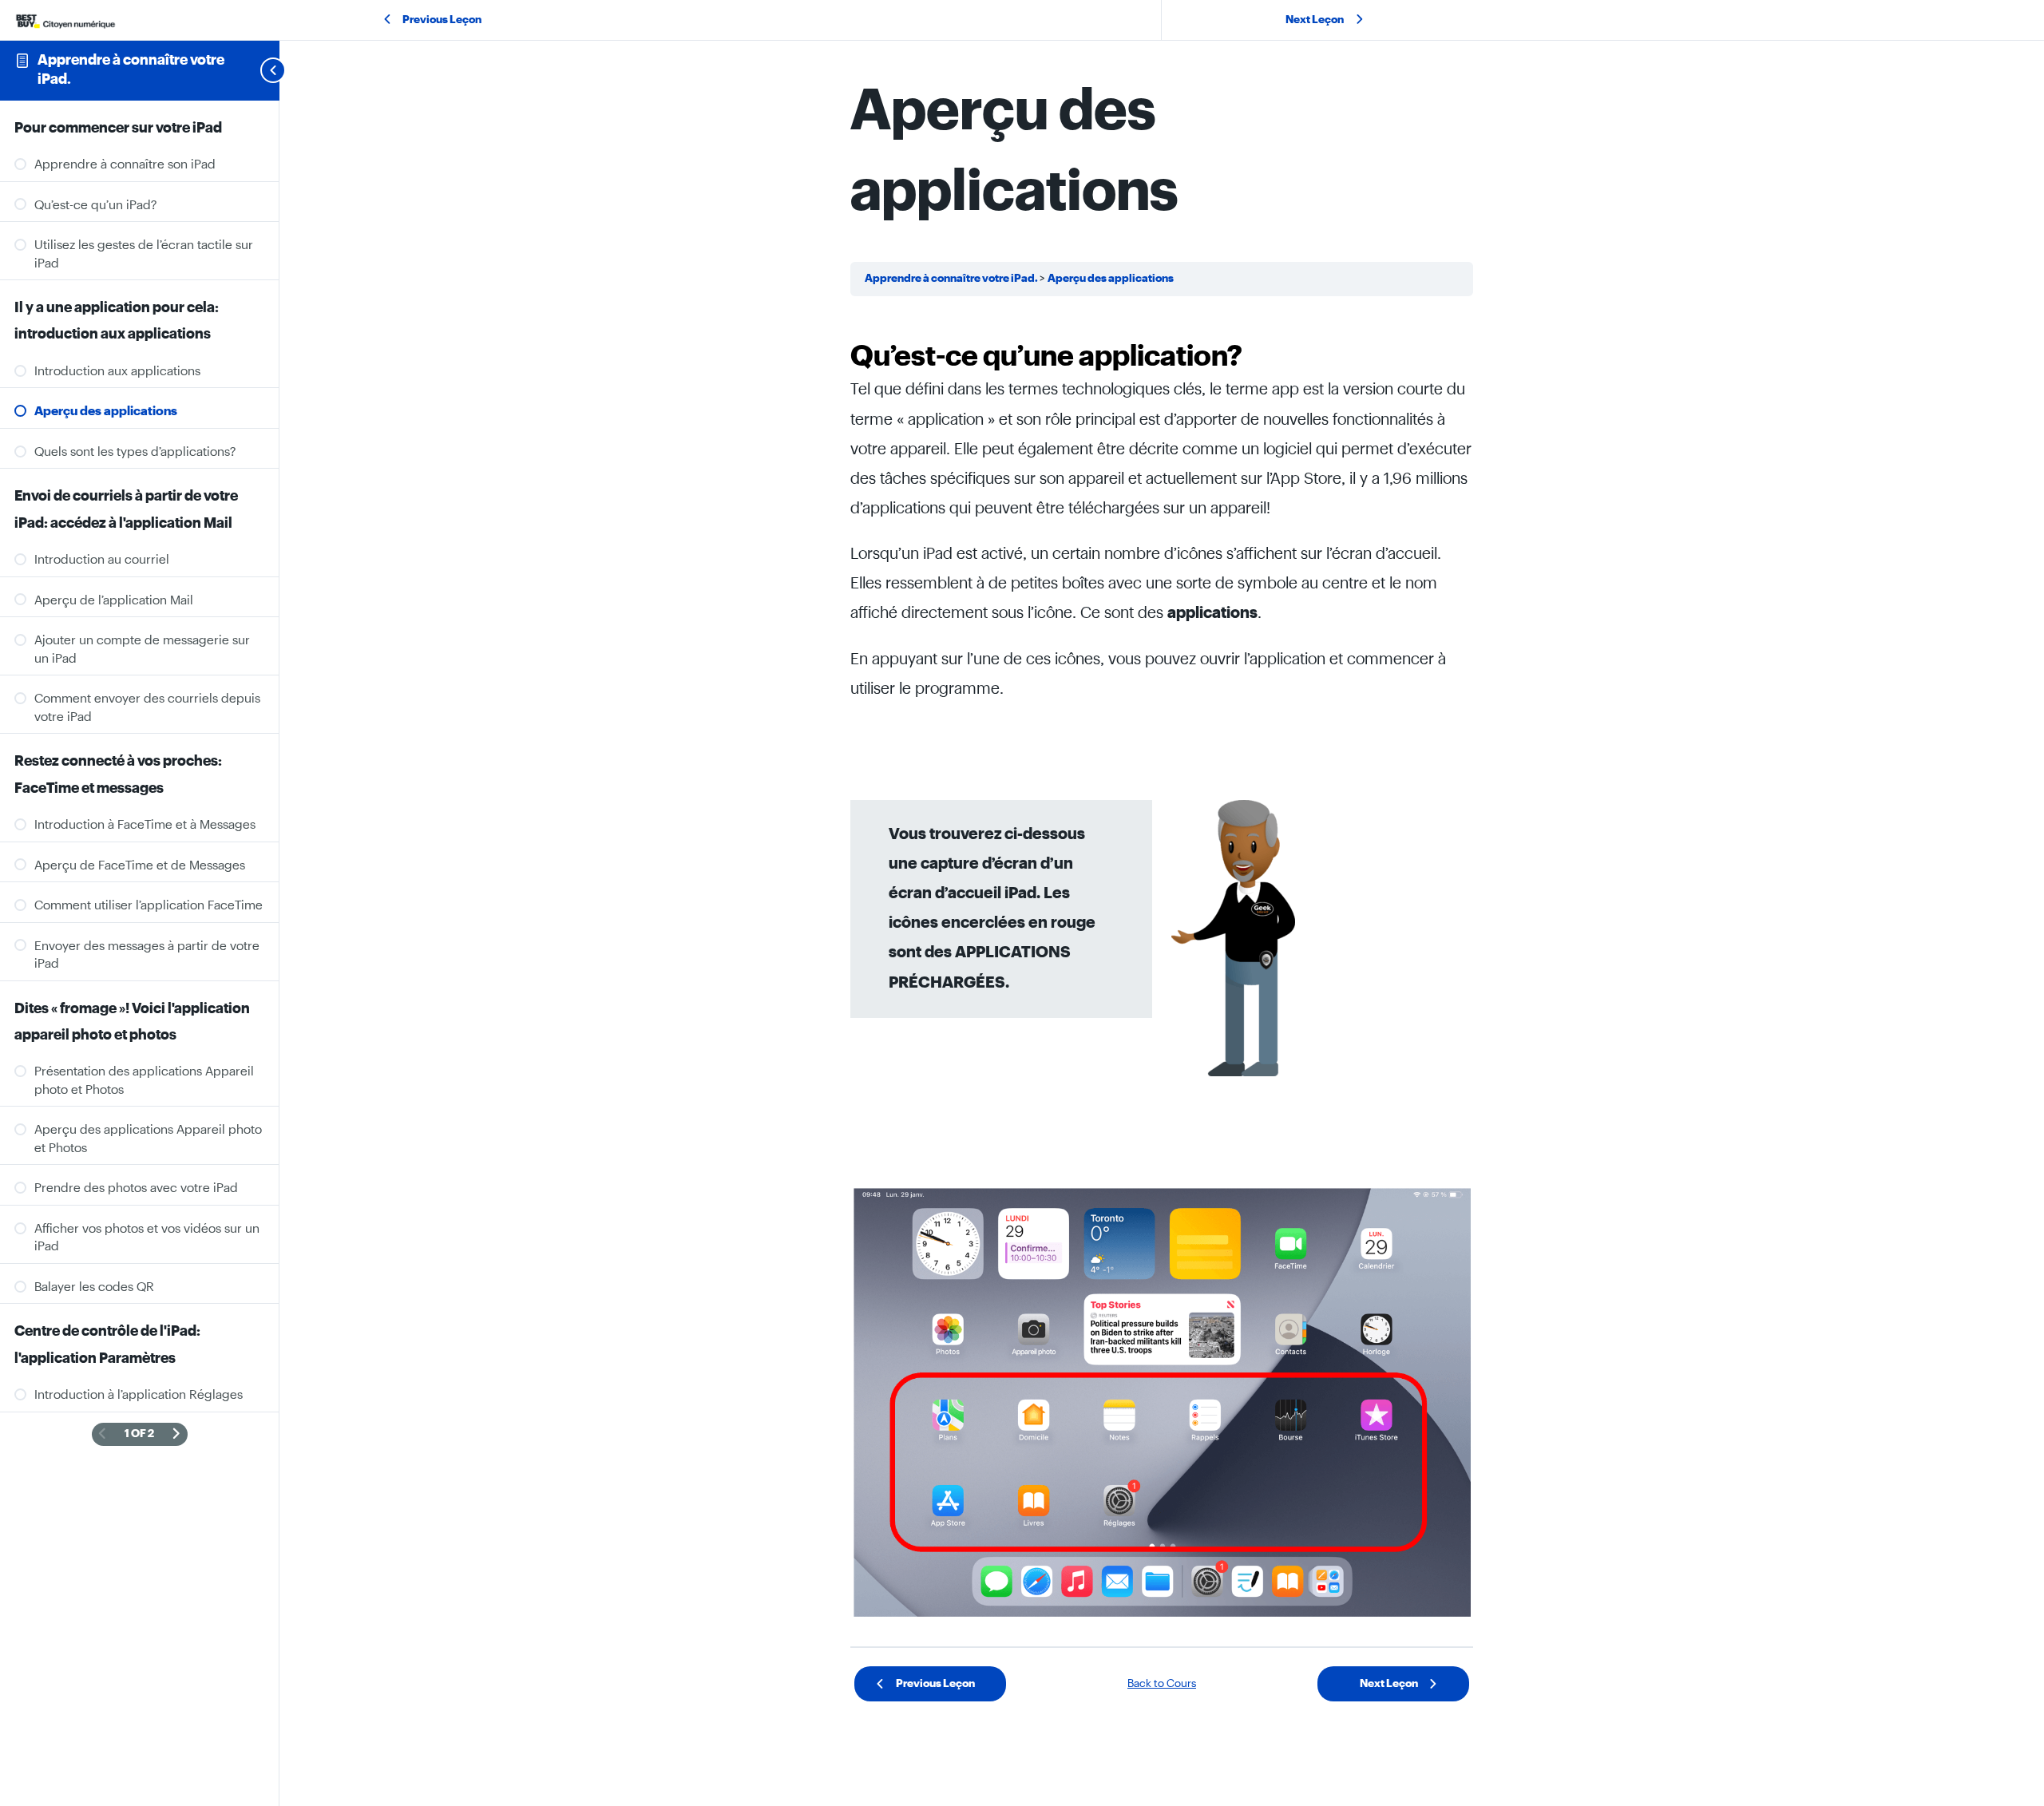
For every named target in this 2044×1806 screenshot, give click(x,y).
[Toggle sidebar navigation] (254, 70)
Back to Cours (1162, 1684)
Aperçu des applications (1111, 279)
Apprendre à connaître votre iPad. (952, 279)
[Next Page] (176, 1435)
